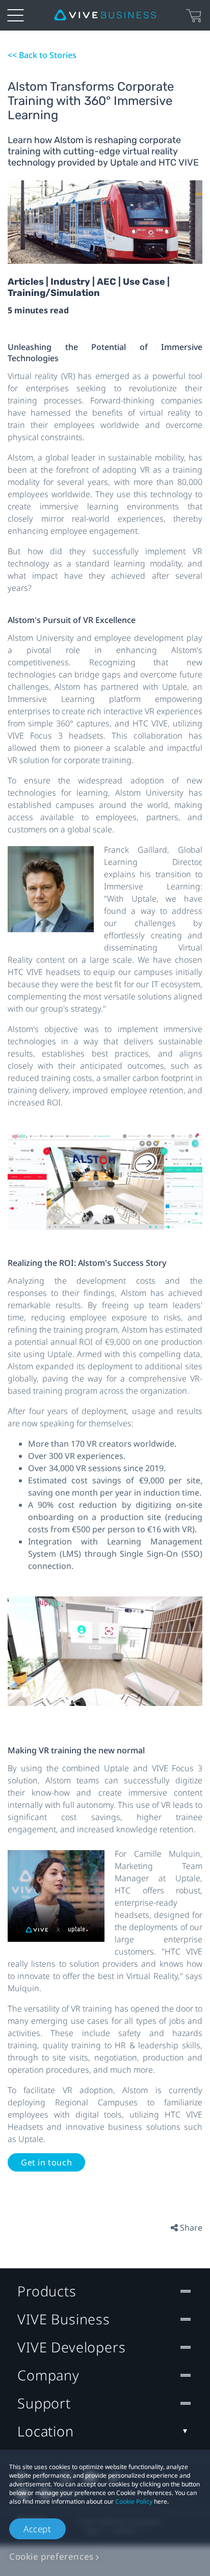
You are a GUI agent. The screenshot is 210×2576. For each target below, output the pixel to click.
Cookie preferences (51, 2556)
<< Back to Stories (42, 55)
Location (46, 2431)
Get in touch (46, 2162)
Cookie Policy (134, 2501)
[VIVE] (105, 15)
